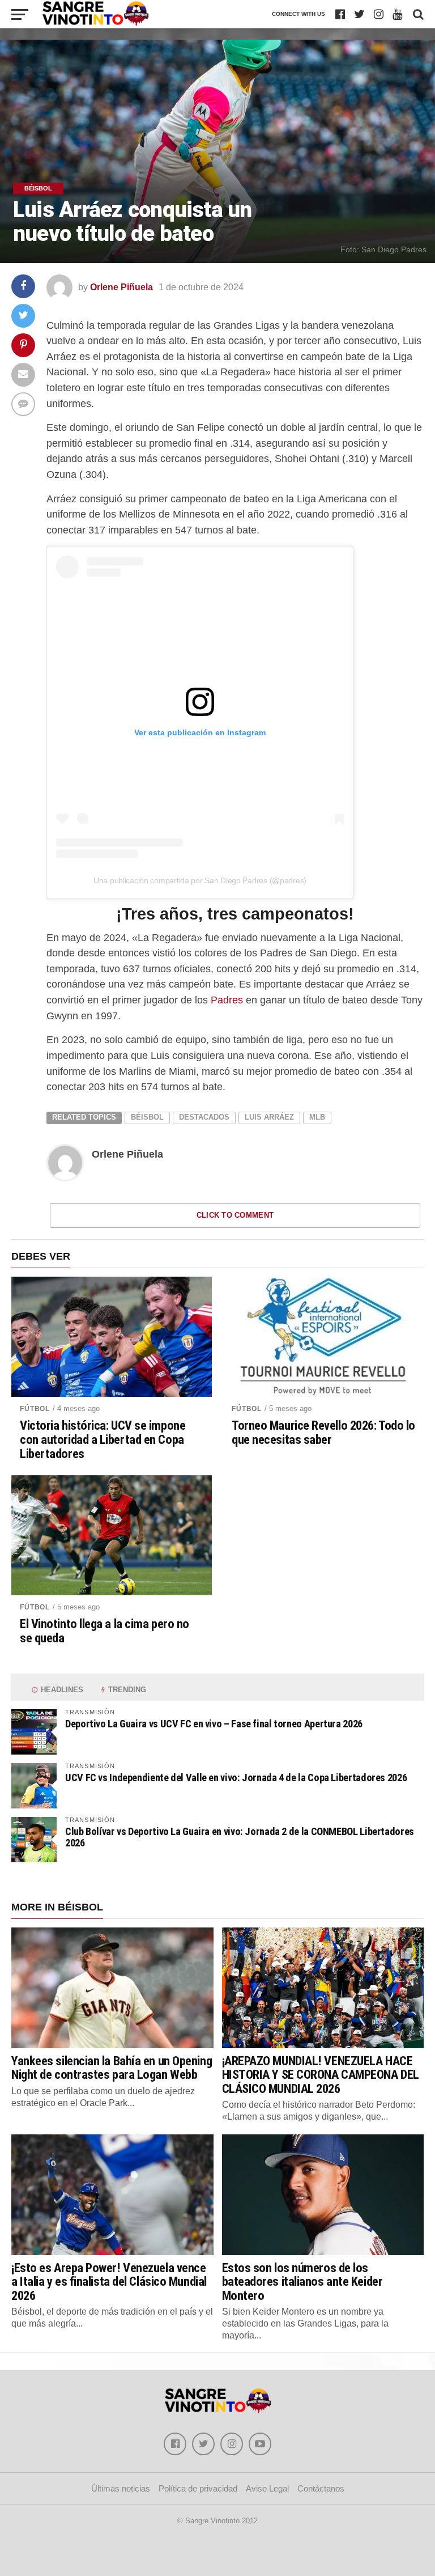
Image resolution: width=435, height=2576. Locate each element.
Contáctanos (321, 2488)
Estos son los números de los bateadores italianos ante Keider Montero (302, 2281)
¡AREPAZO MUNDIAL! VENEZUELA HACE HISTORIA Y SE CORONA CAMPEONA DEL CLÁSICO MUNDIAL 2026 (321, 2075)
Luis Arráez (269, 1117)
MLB (317, 1117)
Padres (227, 1000)
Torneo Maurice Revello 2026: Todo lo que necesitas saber (323, 1432)
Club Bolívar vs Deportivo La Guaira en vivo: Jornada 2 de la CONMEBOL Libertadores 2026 (240, 1837)
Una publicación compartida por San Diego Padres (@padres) (200, 880)
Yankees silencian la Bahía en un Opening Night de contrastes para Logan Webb (112, 2068)
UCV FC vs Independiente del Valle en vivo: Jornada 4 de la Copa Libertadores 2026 (236, 1778)
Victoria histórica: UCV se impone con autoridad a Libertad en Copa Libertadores (103, 1439)
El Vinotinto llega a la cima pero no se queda (105, 1631)
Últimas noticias (121, 2488)
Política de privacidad (198, 2488)
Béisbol (147, 1117)
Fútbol (35, 1409)
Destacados (204, 1117)
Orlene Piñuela (121, 287)
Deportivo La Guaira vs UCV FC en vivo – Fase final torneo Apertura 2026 (214, 1724)
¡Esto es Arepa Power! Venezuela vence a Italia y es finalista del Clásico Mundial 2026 (109, 2281)
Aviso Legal (267, 2488)
